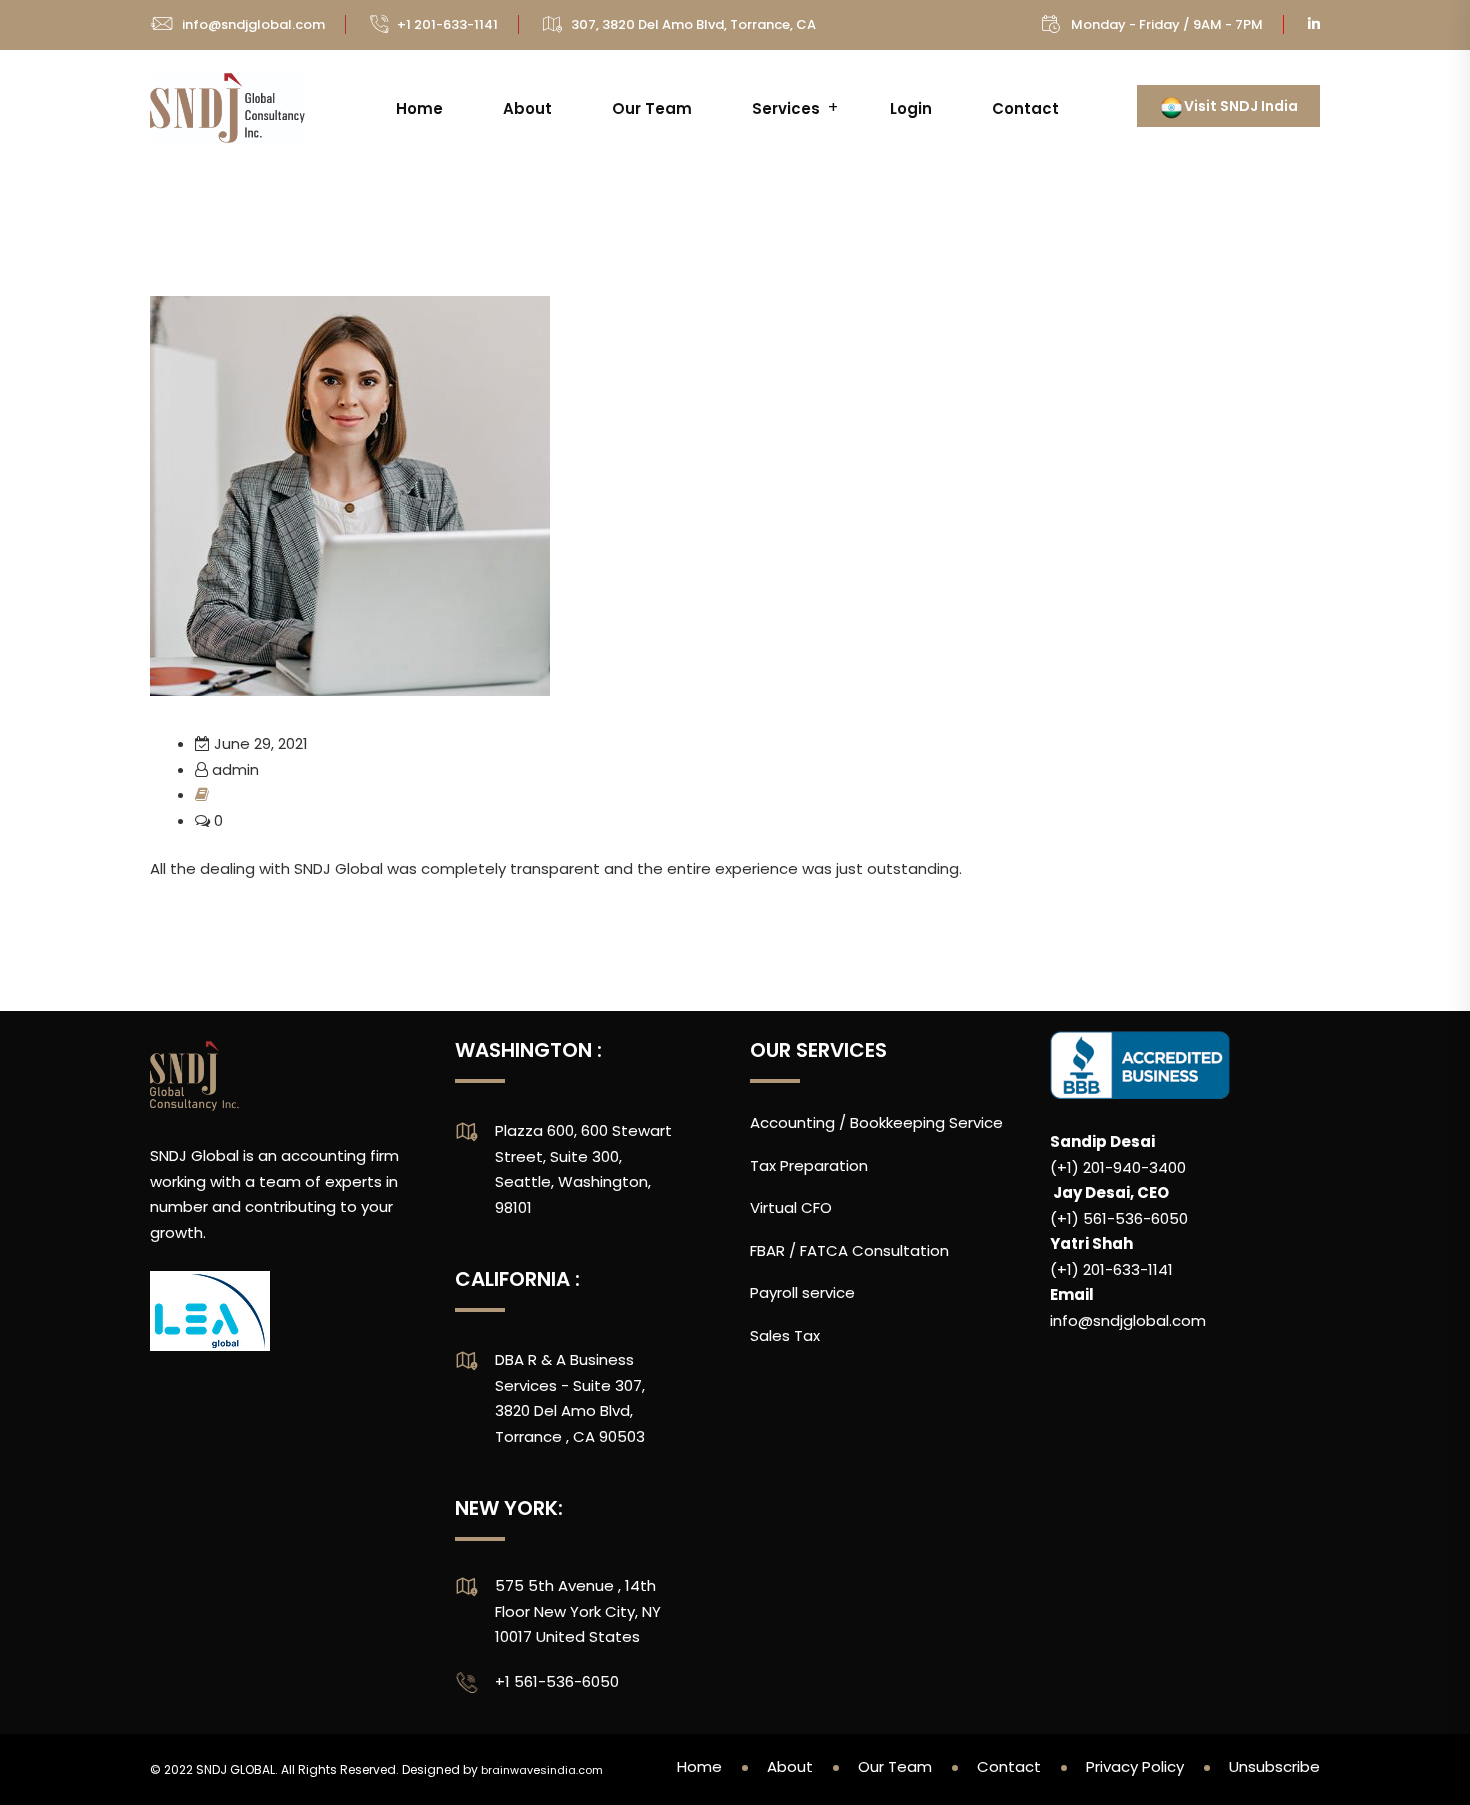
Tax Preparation (809, 1165)
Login (911, 108)
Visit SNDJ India (1241, 106)
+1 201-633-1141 (447, 24)
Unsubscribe (1274, 1766)
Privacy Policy (1135, 1766)
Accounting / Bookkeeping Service (876, 1122)
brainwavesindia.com (542, 1770)
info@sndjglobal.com (253, 24)
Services (786, 108)
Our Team (652, 108)
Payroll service (802, 1292)
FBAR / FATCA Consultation (849, 1250)
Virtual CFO (791, 1207)
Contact (1025, 108)
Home (419, 108)
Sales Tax (785, 1335)
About (527, 108)
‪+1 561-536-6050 (557, 1681)
